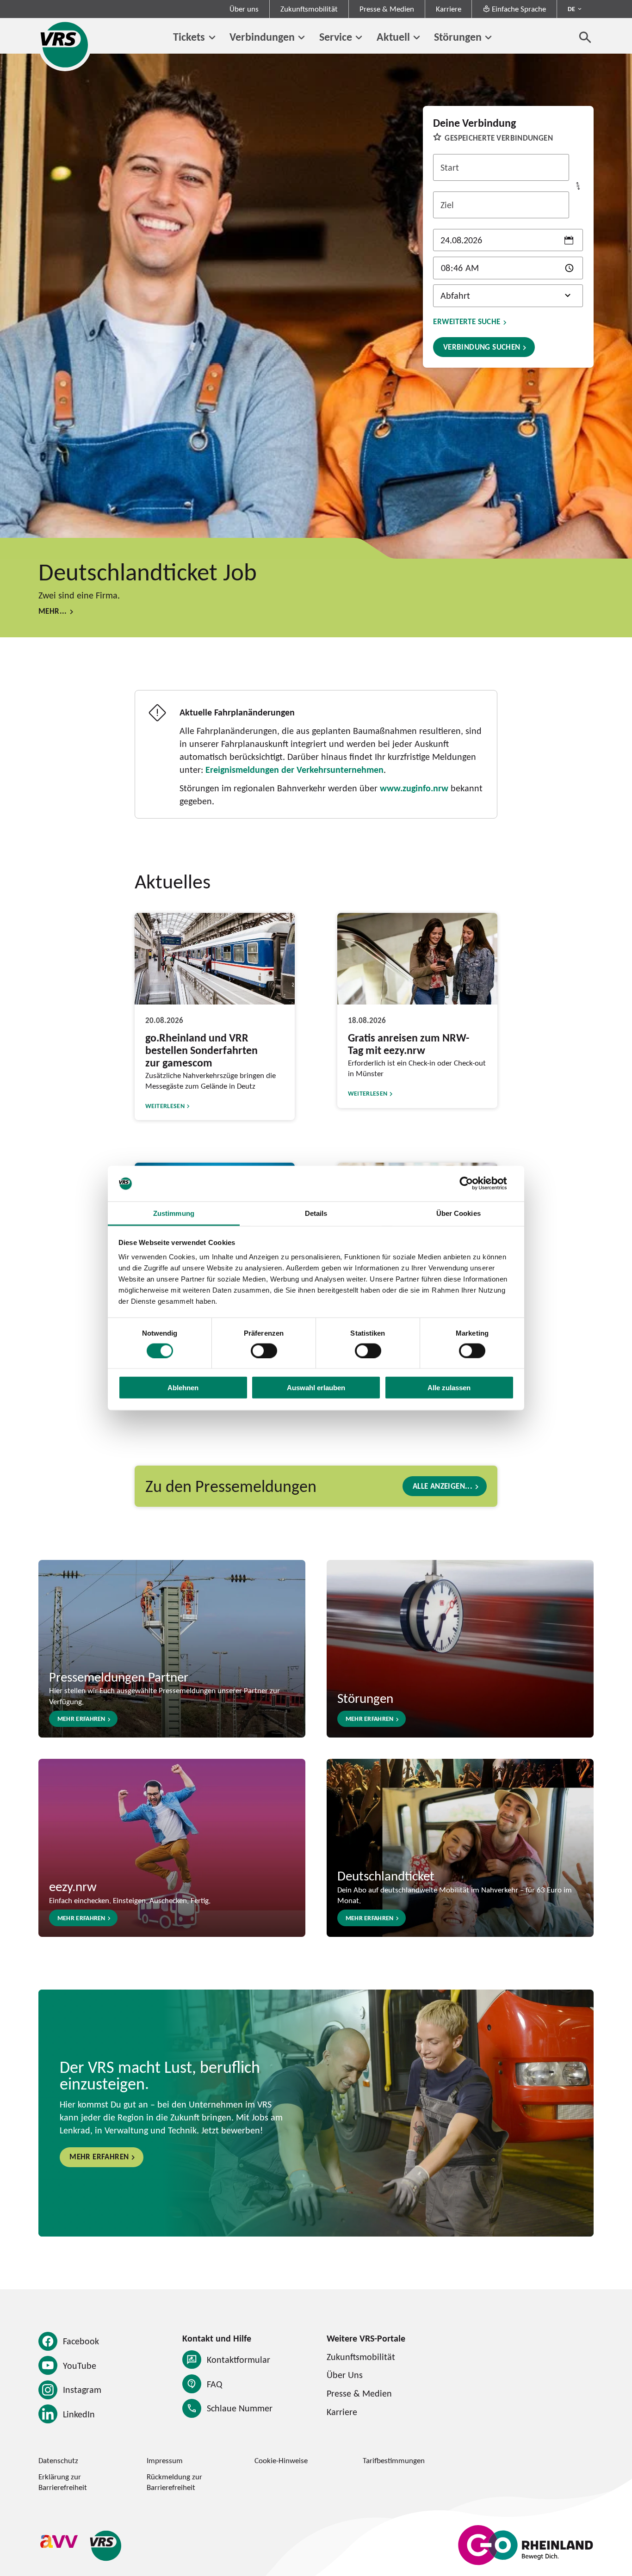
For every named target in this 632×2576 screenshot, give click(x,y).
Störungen (458, 37)
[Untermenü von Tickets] (212, 38)
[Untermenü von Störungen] (488, 38)
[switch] (264, 1350)
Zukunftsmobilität (309, 9)
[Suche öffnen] (585, 37)
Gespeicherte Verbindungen (499, 138)
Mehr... (53, 611)
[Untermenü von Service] (359, 38)
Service (336, 37)
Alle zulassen (449, 1388)
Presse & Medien (387, 9)
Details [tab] (316, 1213)
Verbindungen (262, 37)
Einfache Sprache (519, 9)
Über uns (244, 9)
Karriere (449, 9)
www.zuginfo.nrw (414, 788)
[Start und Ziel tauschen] (578, 186)
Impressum (165, 2460)
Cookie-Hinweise (281, 2460)
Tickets (189, 37)
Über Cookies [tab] (459, 1213)
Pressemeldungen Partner (119, 1676)
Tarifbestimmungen (394, 2460)
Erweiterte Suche (467, 322)
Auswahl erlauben (316, 1388)
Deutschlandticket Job (148, 571)
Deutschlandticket (386, 1875)
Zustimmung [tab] (174, 1213)
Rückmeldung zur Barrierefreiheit (174, 2482)
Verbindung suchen (482, 347)
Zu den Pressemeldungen (231, 1486)
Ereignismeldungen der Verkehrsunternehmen (294, 770)
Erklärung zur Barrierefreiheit (63, 2482)
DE (571, 9)
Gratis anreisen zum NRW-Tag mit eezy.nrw (409, 1044)
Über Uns (345, 2375)
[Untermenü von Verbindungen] (301, 38)
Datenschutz (58, 2460)
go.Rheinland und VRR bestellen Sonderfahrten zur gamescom (201, 1050)
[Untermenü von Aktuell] (417, 38)
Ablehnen (183, 1388)
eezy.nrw (73, 1886)
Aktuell (393, 37)
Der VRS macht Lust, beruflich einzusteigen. (160, 2075)
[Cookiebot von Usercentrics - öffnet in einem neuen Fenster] (474, 1183)
